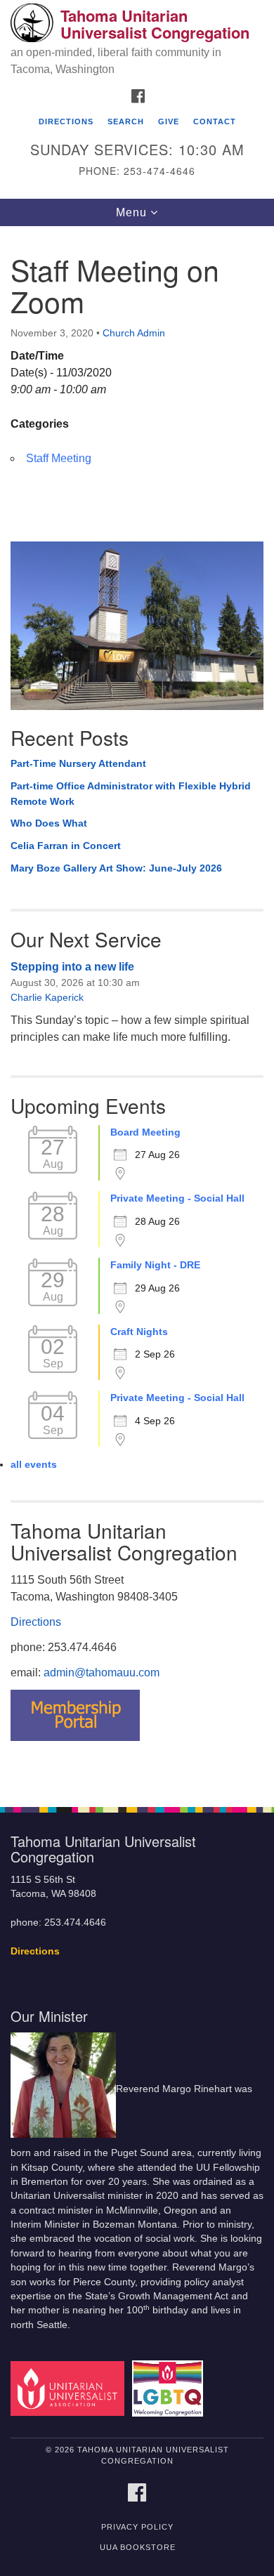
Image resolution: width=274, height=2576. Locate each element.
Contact (215, 121)
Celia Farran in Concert (66, 846)
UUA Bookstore (138, 2547)
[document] (137, 1009)
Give (169, 121)
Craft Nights (139, 1332)
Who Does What (49, 823)
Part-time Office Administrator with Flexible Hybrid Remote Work (131, 794)
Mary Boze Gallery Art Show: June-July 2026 (116, 868)
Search (126, 121)
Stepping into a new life (72, 967)
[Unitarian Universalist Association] (70, 2388)
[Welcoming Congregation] (170, 2388)
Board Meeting (145, 1132)
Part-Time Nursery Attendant (78, 763)
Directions (66, 121)
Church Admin (134, 333)
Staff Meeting (59, 458)
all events (34, 1464)
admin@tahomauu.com (102, 1673)
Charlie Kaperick (47, 997)
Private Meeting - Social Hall (177, 1198)
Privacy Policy (137, 2527)
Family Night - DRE (155, 1265)
